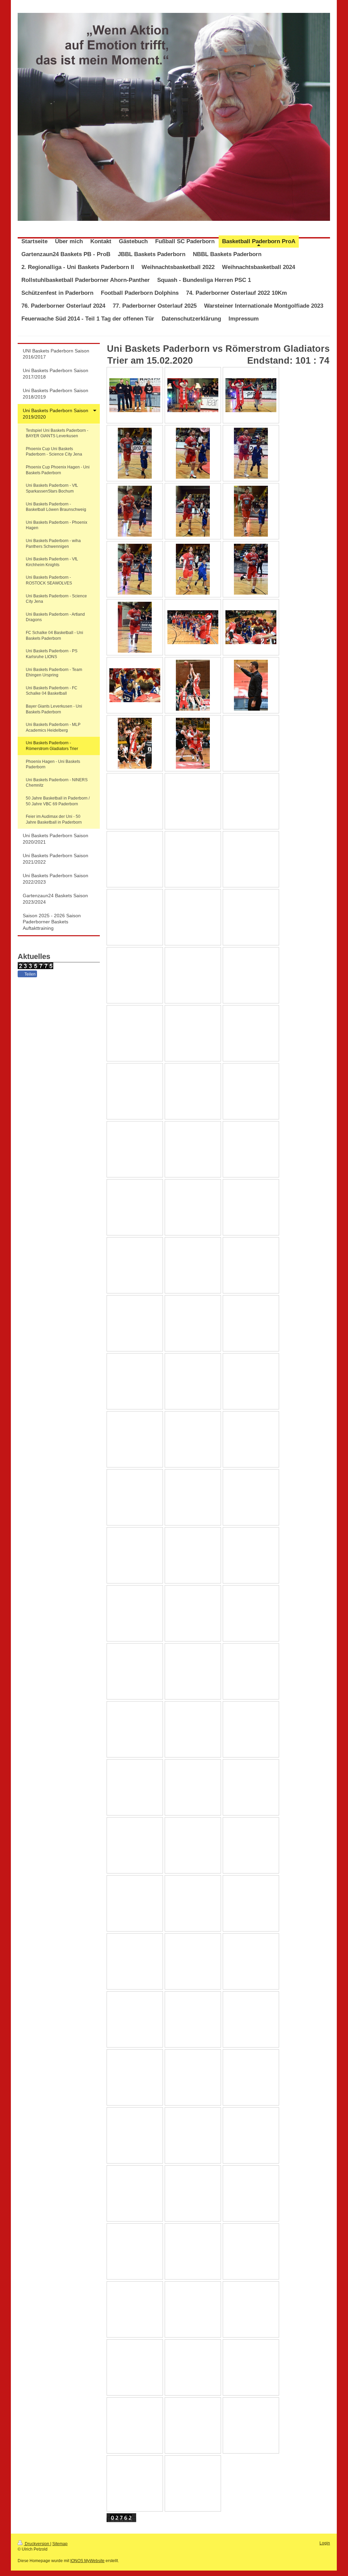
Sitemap (60, 2544)
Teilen (30, 974)
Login (325, 2543)
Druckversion (37, 2544)
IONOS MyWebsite (87, 2561)
